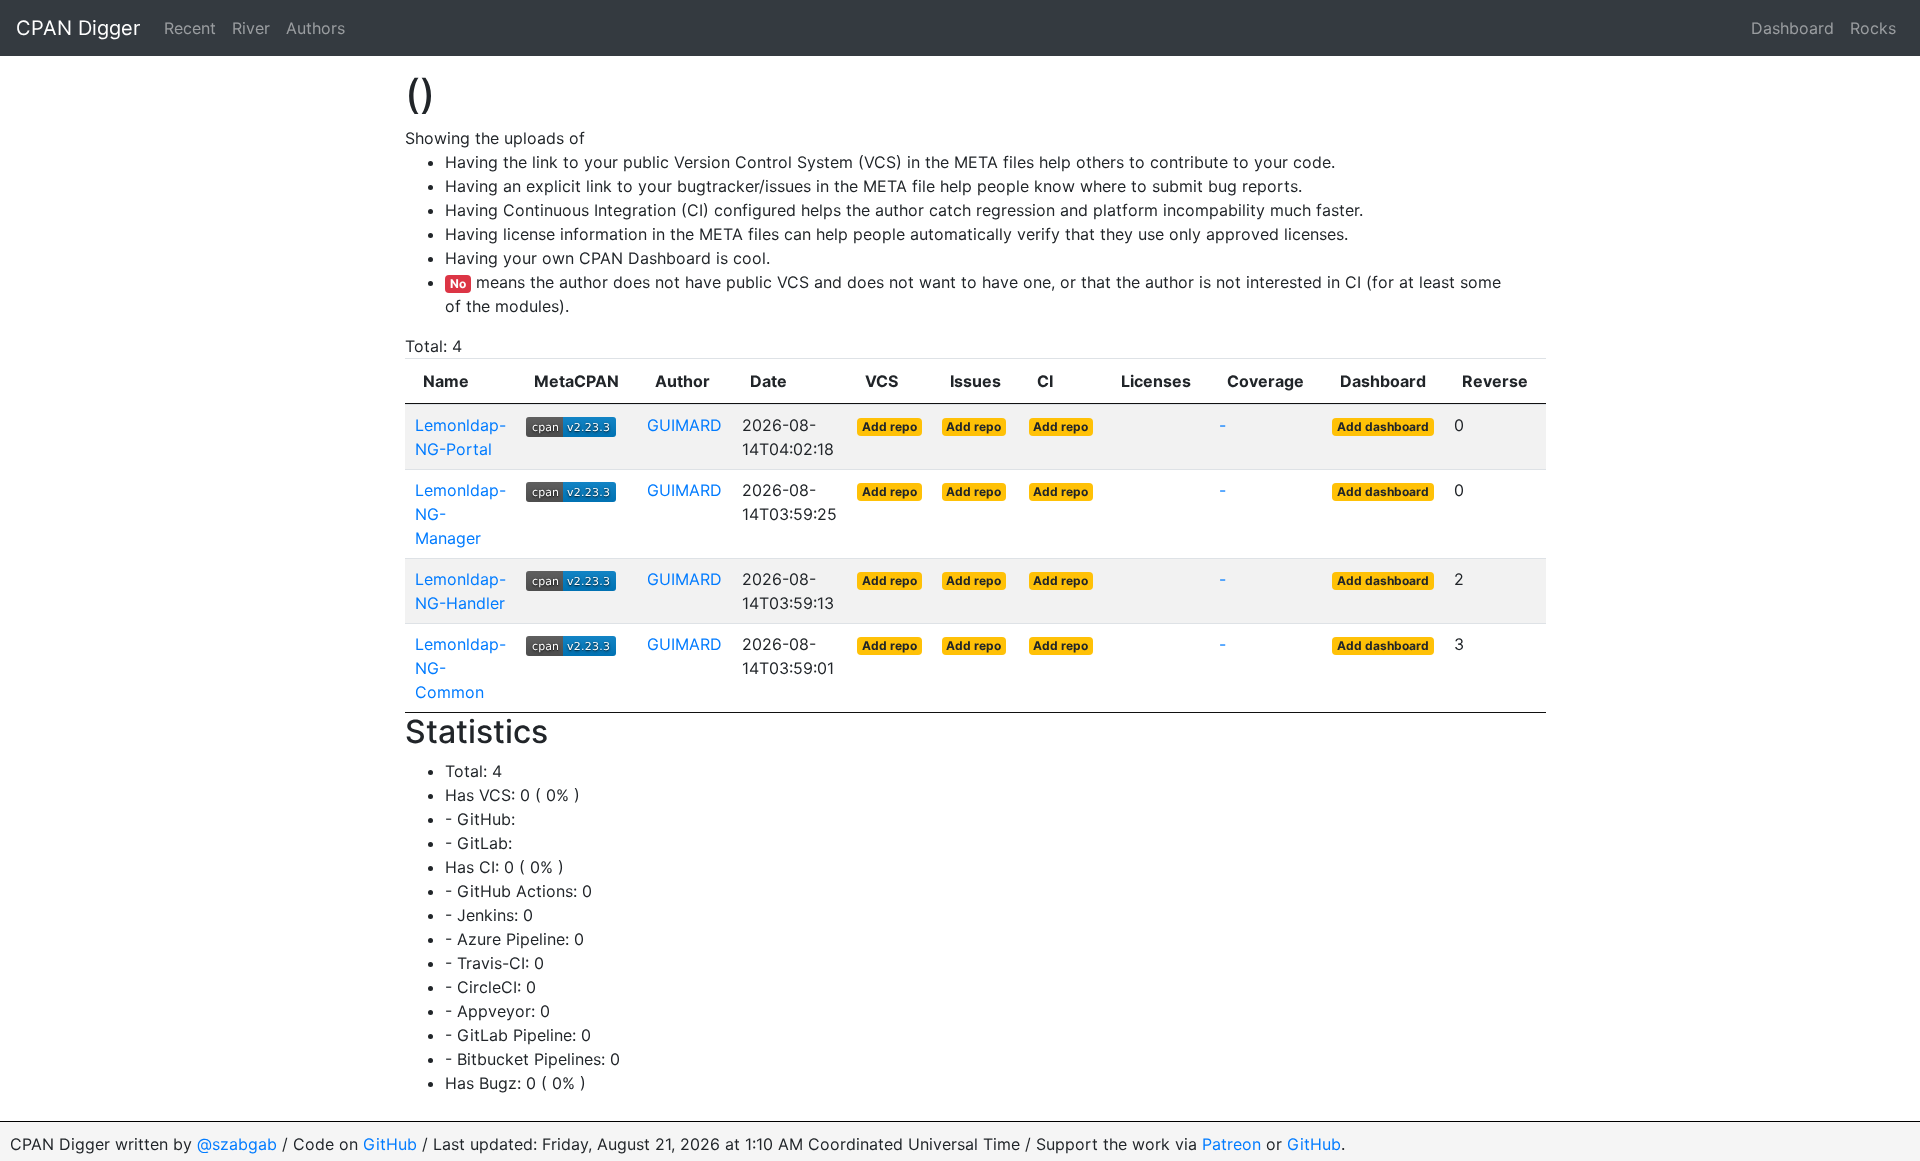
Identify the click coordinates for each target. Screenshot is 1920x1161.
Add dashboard (1383, 426)
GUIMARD (684, 425)
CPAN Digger (78, 28)
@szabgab (237, 1144)
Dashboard (1792, 28)
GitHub (390, 1144)
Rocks (1873, 28)
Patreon (1231, 1144)
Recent (190, 28)
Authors (315, 28)
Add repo (889, 426)
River (251, 28)
